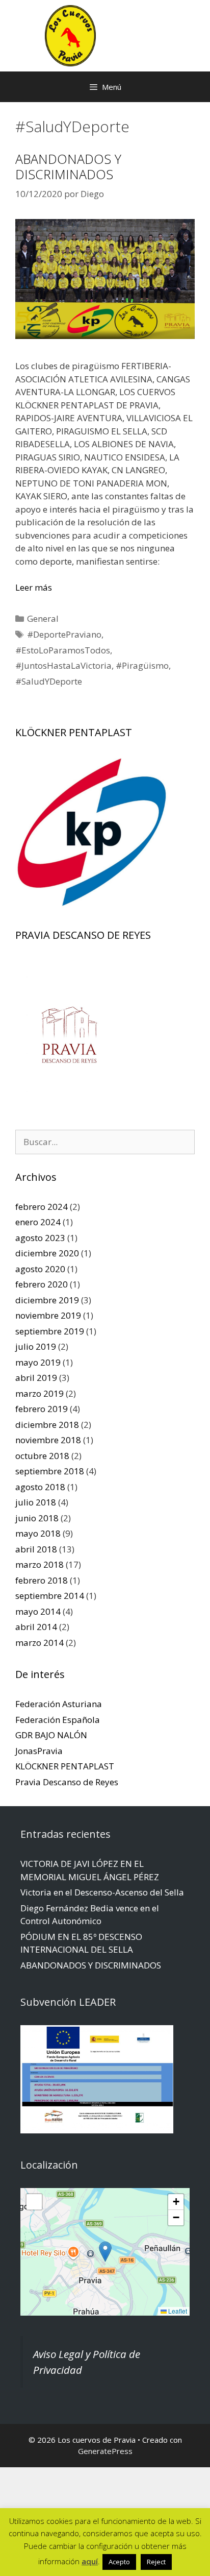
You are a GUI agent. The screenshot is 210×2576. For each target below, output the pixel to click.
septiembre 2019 (50, 1331)
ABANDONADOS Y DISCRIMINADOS (68, 166)
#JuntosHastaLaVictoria (63, 665)
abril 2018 (36, 1549)
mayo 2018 (38, 1533)
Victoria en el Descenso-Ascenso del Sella (102, 1892)
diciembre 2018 (47, 1425)
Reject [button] (156, 2562)
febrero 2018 (42, 1580)
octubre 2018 (42, 1456)
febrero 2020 (42, 1284)
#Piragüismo (142, 665)
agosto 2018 (40, 1487)
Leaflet (177, 2311)
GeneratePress (105, 2451)
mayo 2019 (38, 1362)
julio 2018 (36, 1502)
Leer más (34, 587)
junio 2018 (37, 1518)
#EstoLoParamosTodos (63, 650)
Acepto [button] (119, 2562)
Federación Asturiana (59, 1704)
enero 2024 (38, 1222)
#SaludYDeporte (49, 681)
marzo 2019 (40, 1393)
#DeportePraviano (64, 634)
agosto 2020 (40, 1269)
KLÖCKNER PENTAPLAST (65, 1766)
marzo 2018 (40, 1564)
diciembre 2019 (47, 1300)
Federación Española (58, 1720)
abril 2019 (36, 1378)
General (43, 618)
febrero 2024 (42, 1207)
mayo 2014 (38, 1611)
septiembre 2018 (50, 1471)
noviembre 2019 (48, 1315)
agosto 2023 (40, 1238)
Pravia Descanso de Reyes (67, 1782)
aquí (90, 2561)
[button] (105, 2252)
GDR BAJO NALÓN (51, 1735)
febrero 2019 (42, 1409)
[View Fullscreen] (34, 2202)
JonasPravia (39, 1751)
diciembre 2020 (47, 1253)
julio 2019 (36, 1346)
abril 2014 (36, 1627)
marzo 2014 (40, 1643)
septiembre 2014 (50, 1596)
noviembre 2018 (48, 1440)
